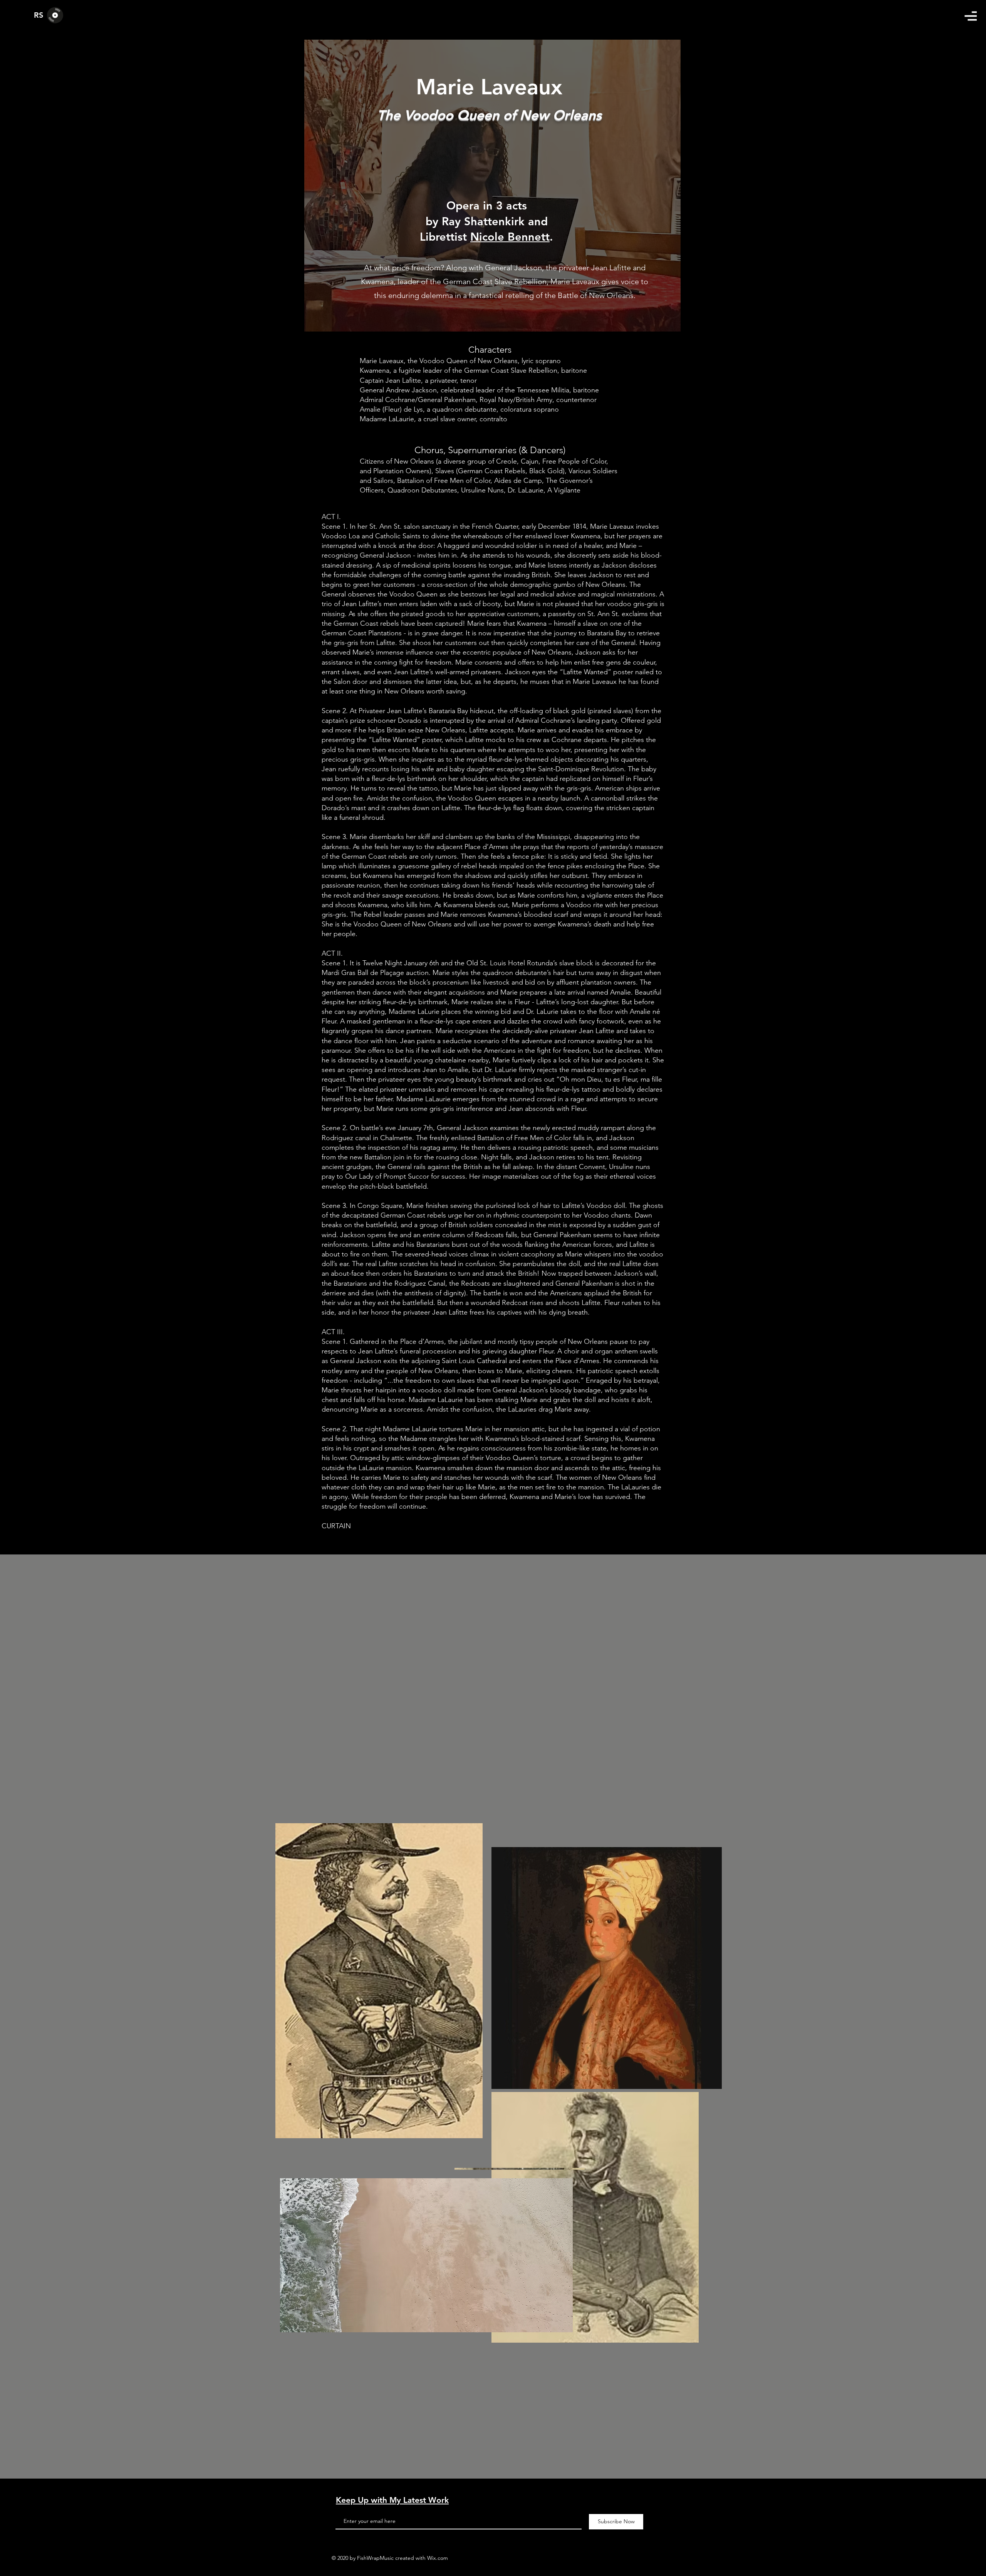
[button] (971, 16)
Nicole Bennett (510, 237)
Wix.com (438, 2558)
